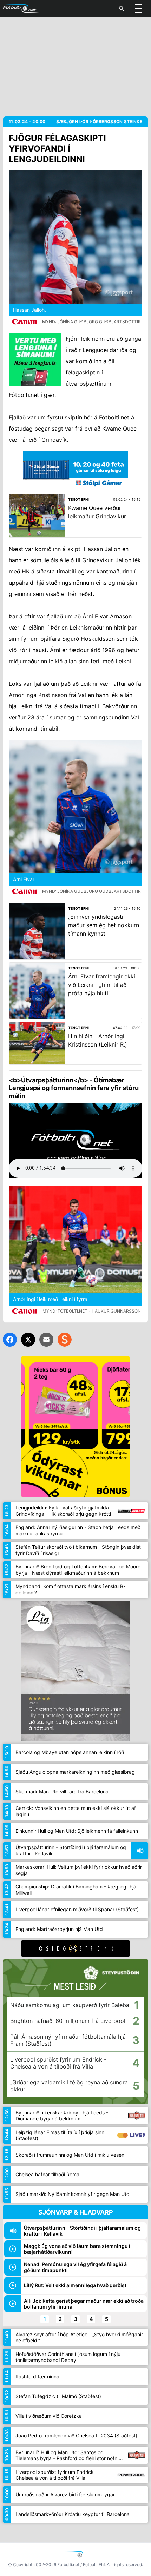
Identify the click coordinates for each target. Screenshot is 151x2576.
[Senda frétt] (46, 1340)
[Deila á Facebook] (10, 1340)
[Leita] (122, 8)
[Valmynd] (138, 8)
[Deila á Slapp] (65, 1340)
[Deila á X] (28, 1340)
